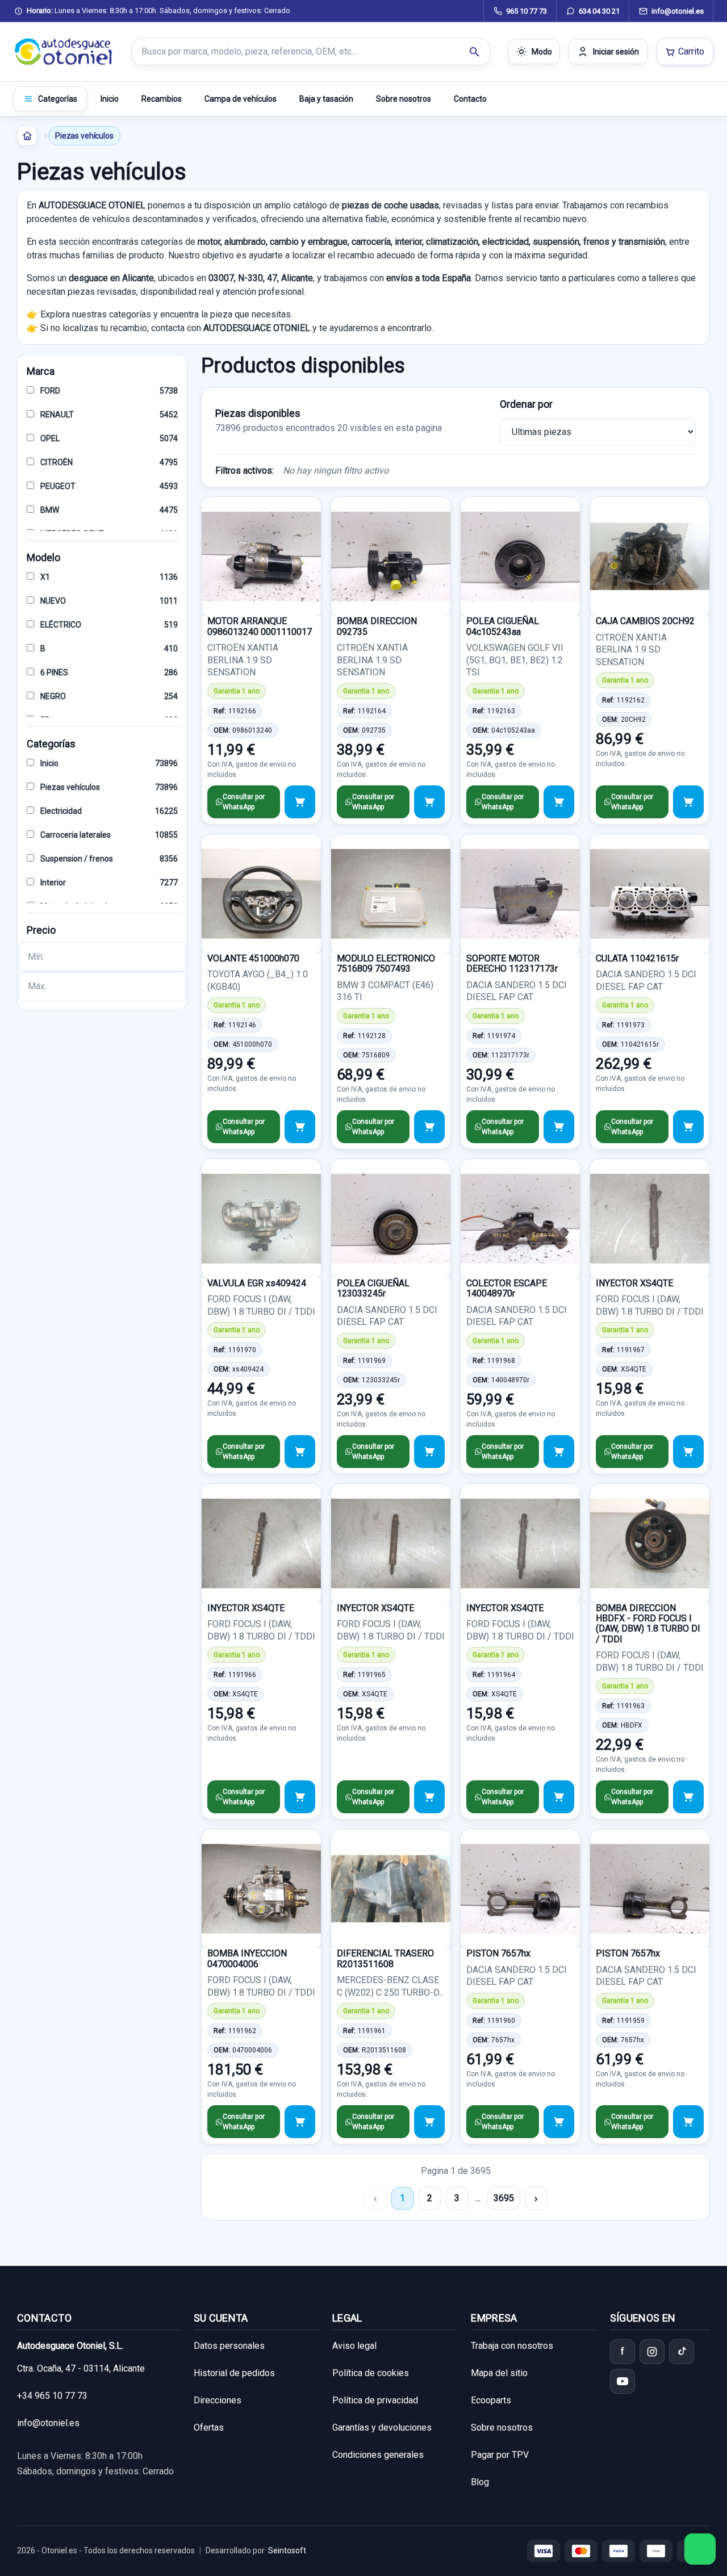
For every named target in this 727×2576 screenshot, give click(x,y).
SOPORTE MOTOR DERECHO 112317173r (512, 963)
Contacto (470, 99)
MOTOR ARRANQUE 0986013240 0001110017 (260, 626)
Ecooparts (491, 2400)
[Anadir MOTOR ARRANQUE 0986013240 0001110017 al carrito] (300, 802)
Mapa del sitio (499, 2373)
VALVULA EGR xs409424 (257, 1283)
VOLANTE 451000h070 (253, 958)
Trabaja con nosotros (512, 2346)
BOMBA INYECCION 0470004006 (247, 1958)
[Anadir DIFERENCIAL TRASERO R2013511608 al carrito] (429, 2122)
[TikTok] (682, 2352)
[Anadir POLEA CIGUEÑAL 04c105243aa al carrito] (559, 802)
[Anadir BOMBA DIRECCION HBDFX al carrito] (688, 1797)
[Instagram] (652, 2352)
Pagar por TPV (500, 2455)
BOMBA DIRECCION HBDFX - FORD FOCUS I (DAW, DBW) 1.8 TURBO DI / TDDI (648, 1624)
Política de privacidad (375, 2400)
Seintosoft (287, 2550)
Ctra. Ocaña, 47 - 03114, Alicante (81, 2368)
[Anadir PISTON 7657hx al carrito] (559, 2122)
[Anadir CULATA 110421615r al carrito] (688, 1127)
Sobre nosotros (404, 99)
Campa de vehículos (241, 99)
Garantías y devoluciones (382, 2427)
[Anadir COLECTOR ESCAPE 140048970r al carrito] (559, 1452)
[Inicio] (27, 136)
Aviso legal (354, 2346)
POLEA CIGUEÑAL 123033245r (373, 1288)
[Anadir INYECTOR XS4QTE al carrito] (688, 1452)
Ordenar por (526, 404)
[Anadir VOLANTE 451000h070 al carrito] (300, 1127)
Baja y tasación (326, 99)
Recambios (162, 99)
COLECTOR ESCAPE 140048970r (507, 1288)
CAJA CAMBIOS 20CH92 (645, 621)
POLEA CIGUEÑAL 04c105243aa (503, 626)
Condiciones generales (378, 2455)
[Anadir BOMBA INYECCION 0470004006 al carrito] (300, 2122)
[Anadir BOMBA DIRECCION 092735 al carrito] (429, 802)
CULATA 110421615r (637, 958)
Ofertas (209, 2427)
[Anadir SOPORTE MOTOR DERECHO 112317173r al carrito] (559, 1127)
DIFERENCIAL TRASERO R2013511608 (385, 1958)
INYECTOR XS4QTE (634, 1283)
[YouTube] (622, 2381)
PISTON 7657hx (498, 1953)
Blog (480, 2482)
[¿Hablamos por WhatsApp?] (700, 2549)
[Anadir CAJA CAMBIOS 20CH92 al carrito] (688, 802)
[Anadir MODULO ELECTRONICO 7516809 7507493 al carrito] (429, 1127)
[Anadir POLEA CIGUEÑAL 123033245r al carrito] (429, 1452)
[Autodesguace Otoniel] (64, 52)
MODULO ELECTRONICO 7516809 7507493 (386, 963)
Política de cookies (371, 2373)
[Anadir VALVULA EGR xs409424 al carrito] (300, 1452)
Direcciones (218, 2400)
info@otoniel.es (48, 2423)
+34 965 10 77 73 (52, 2396)
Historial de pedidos (234, 2373)
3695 (504, 2198)
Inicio (110, 99)
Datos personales (229, 2346)
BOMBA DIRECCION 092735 (377, 626)
